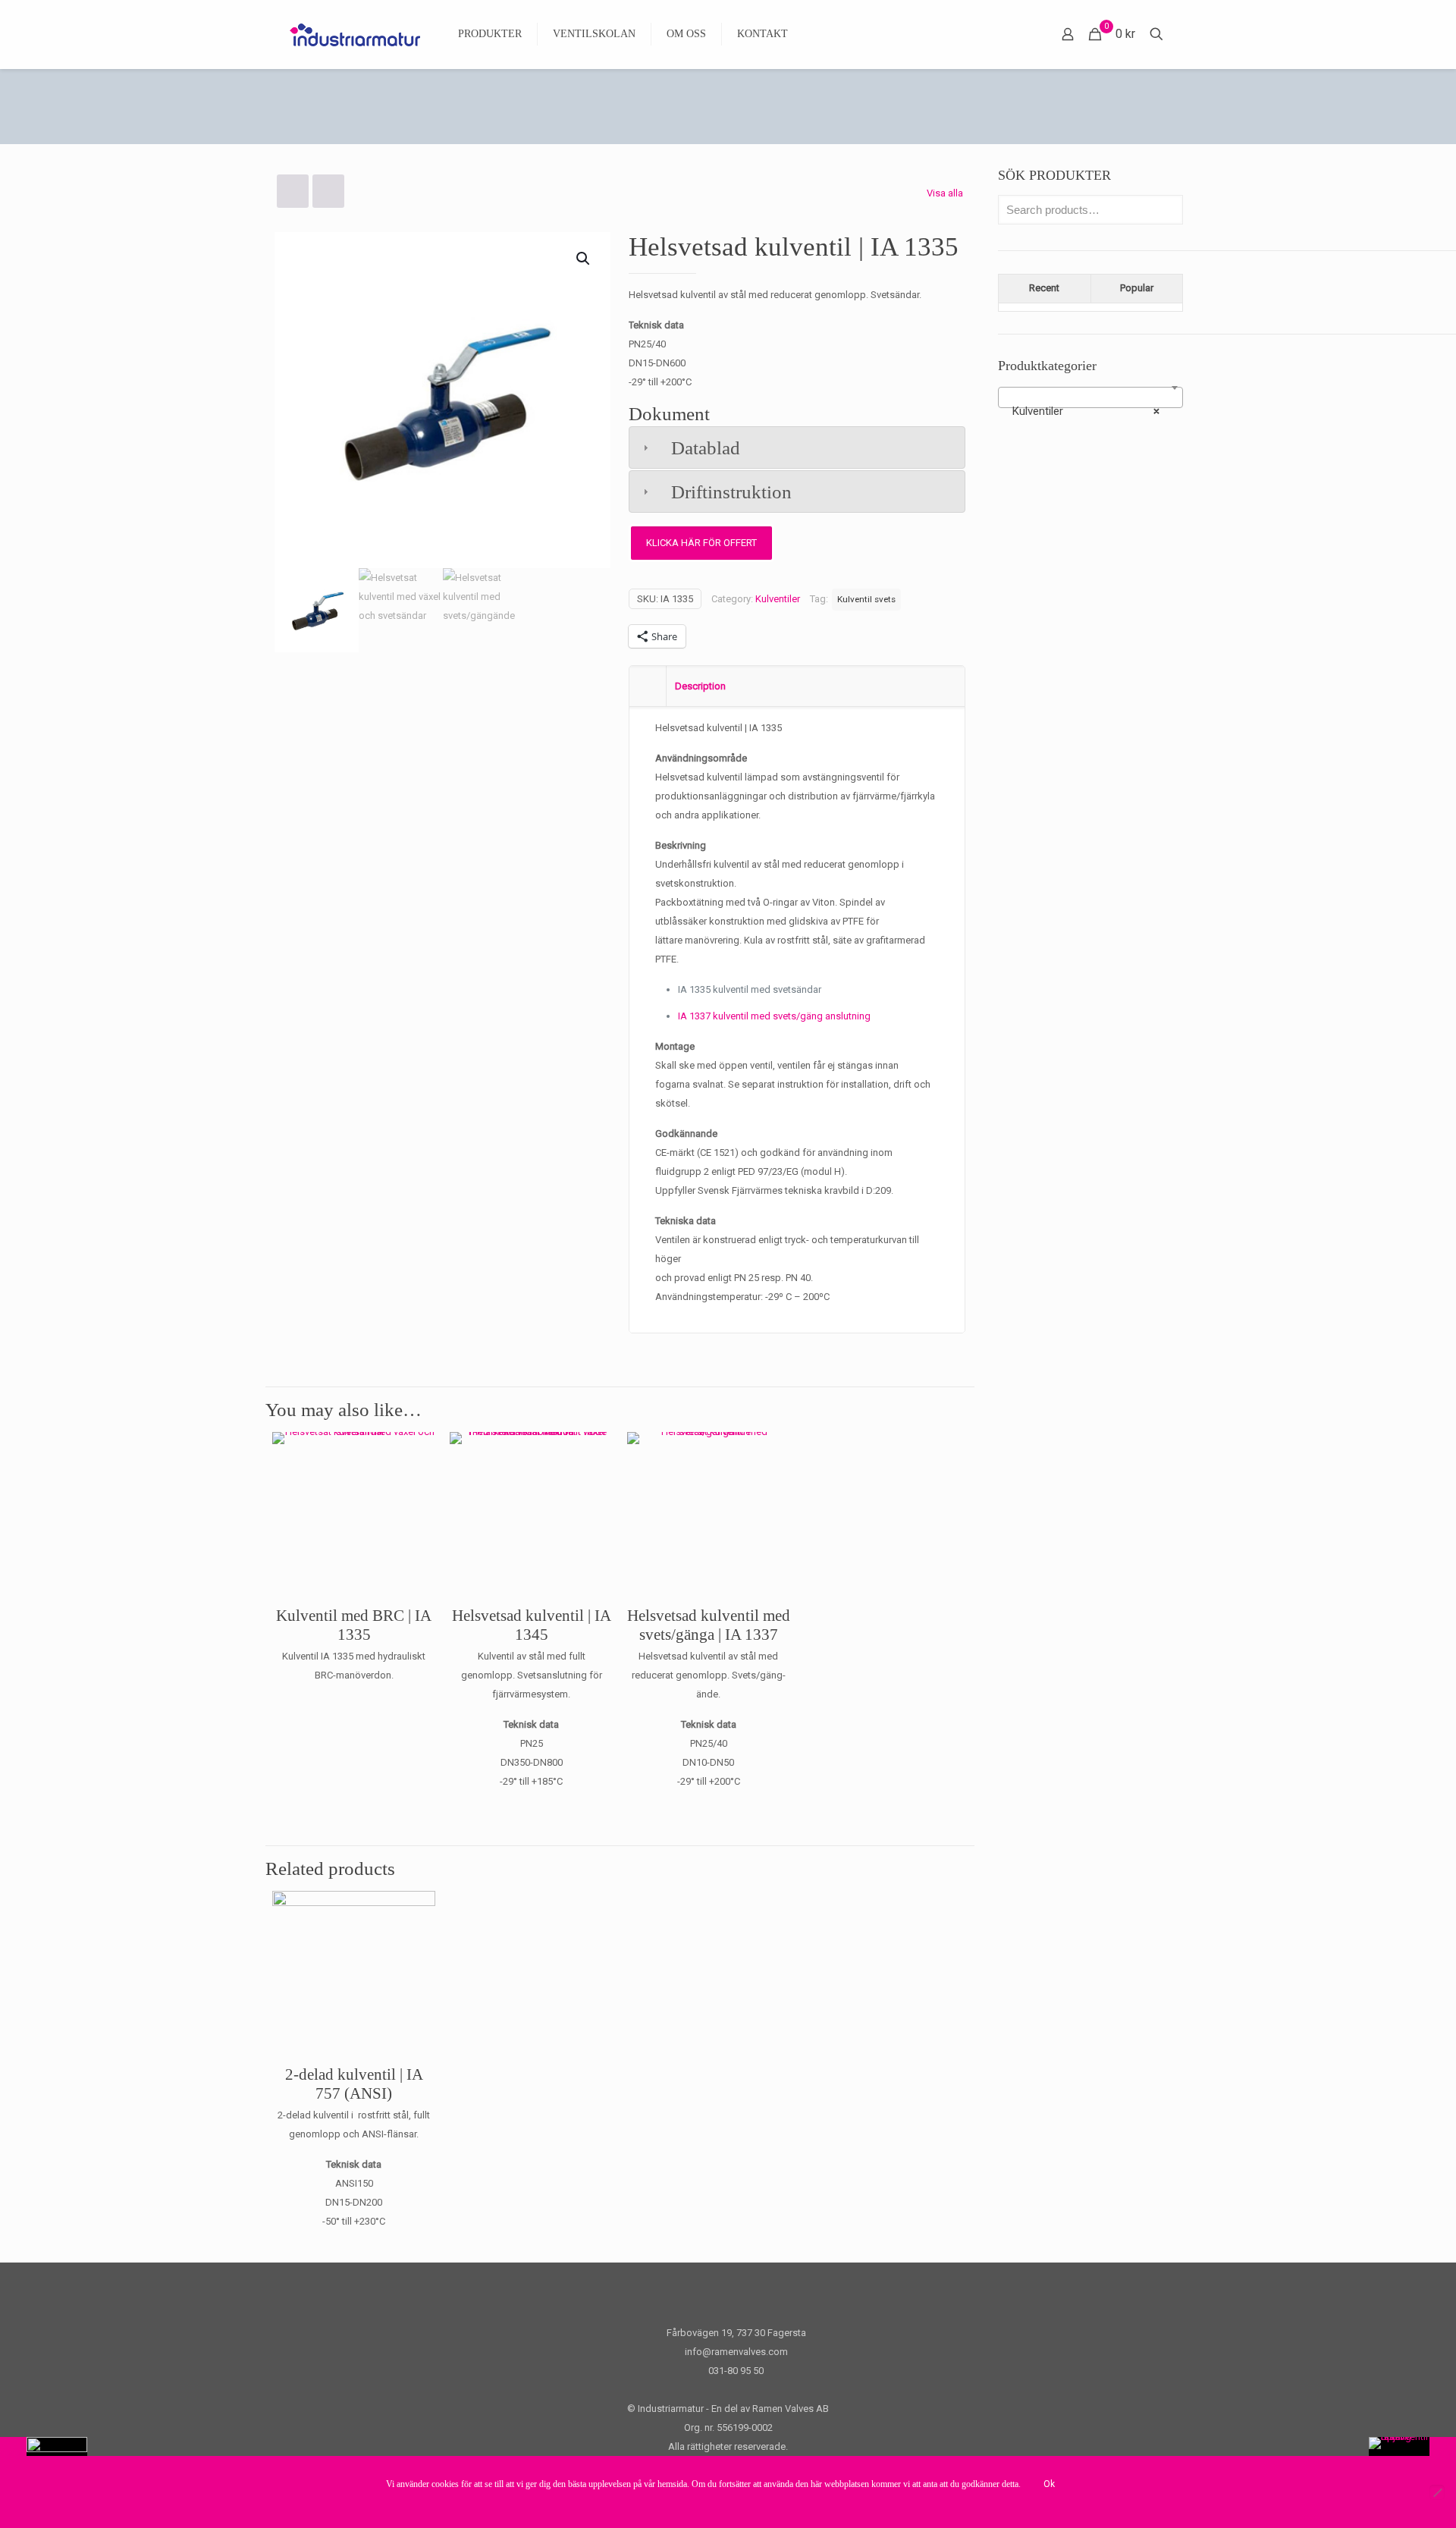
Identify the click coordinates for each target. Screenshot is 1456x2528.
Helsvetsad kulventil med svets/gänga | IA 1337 (709, 1625)
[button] (584, 259)
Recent (1044, 288)
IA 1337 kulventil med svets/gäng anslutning (774, 1016)
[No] (1437, 2492)
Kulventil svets (866, 599)
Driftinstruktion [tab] (731, 492)
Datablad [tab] (706, 448)
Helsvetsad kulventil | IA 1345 (532, 1625)
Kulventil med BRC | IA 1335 (354, 1625)
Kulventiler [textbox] (1086, 411)
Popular (1137, 288)
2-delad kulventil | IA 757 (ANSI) (354, 2084)
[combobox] (1090, 397)
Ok (1049, 2484)
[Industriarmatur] (355, 34)
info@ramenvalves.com (736, 2352)
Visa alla (945, 193)
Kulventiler (778, 599)
